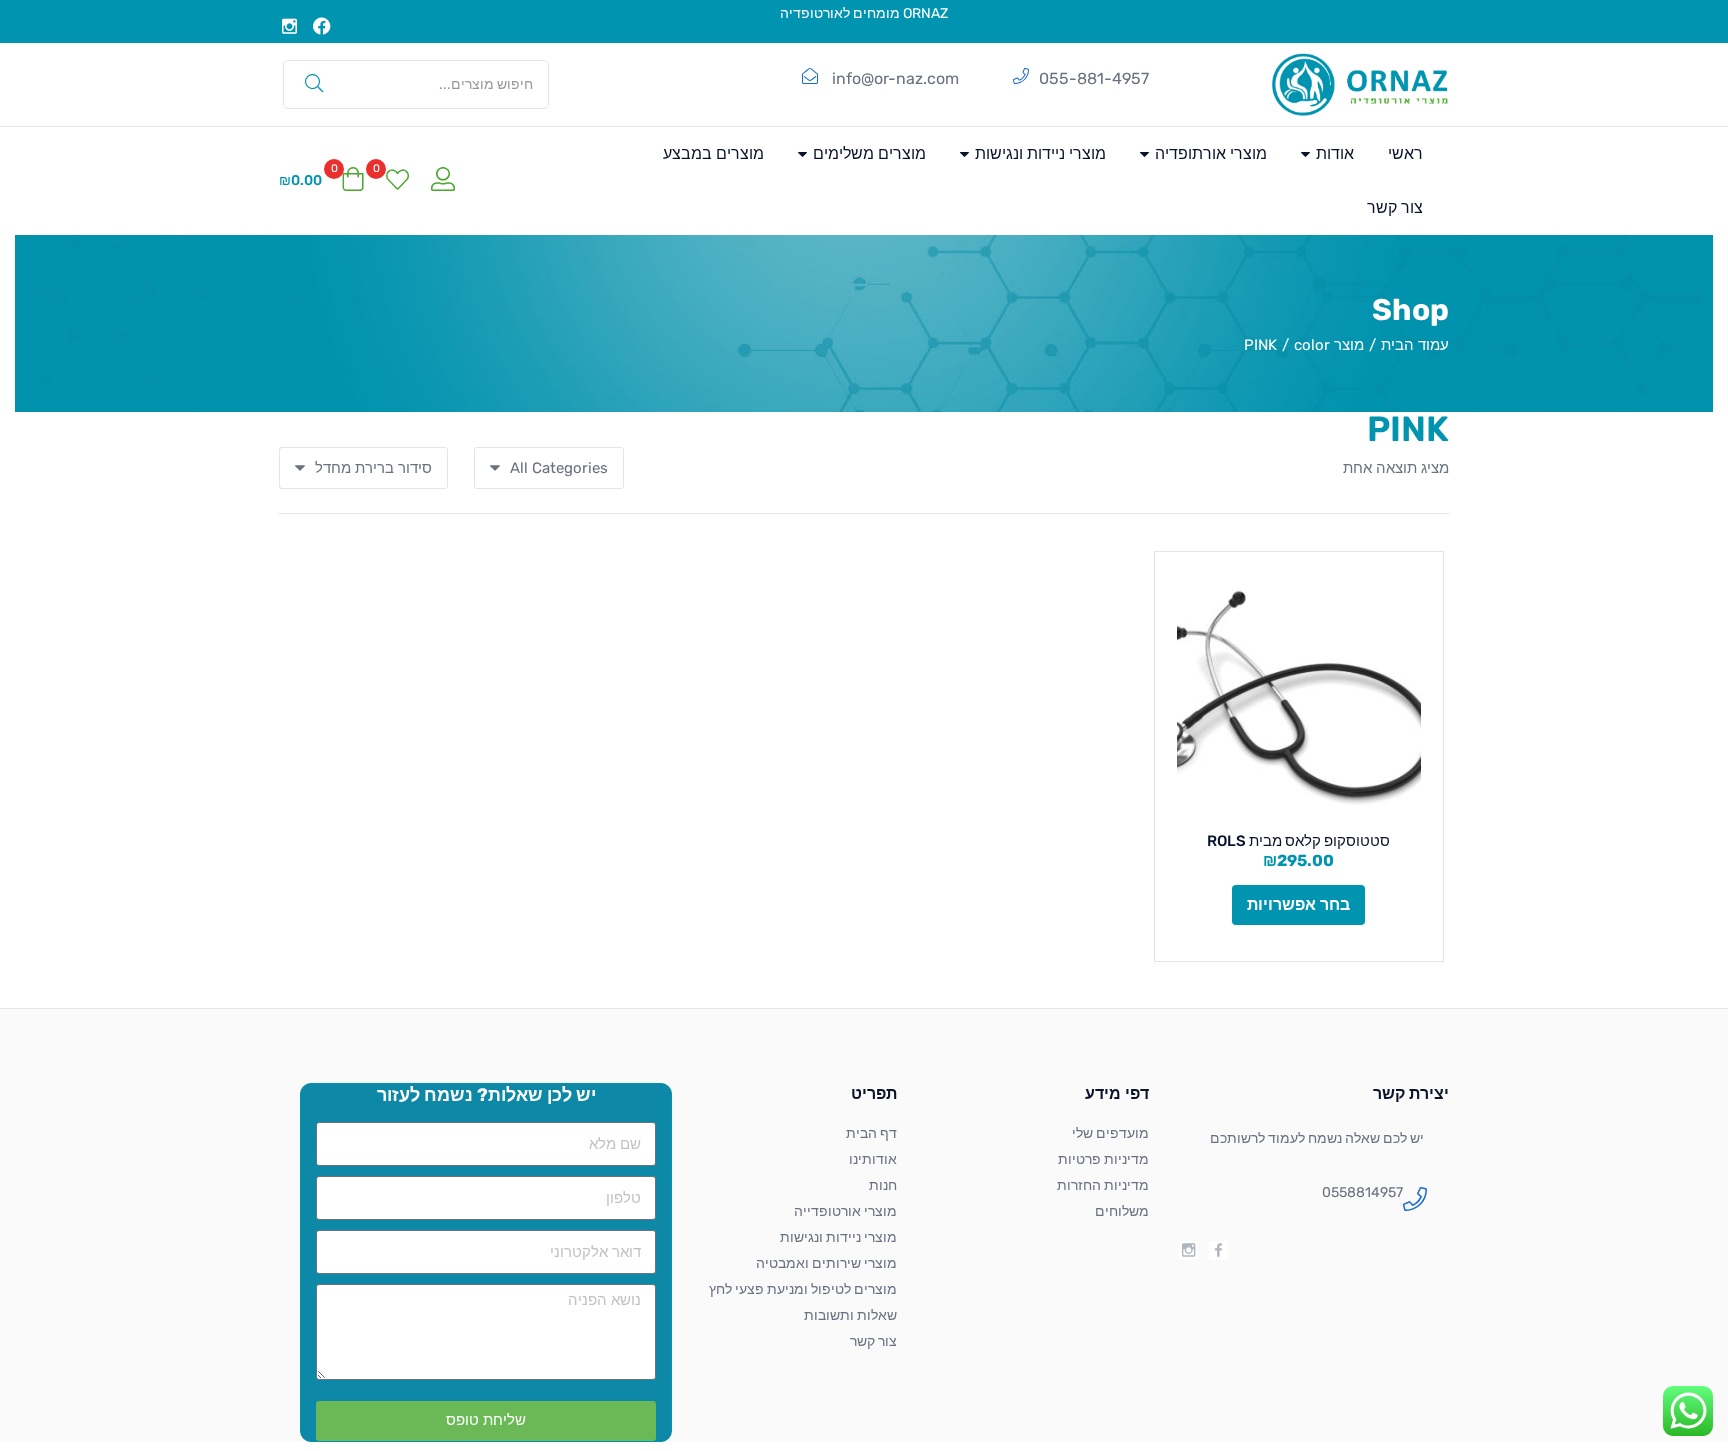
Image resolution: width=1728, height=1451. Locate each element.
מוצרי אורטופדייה (845, 1211)
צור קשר (1395, 207)
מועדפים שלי (1110, 1133)
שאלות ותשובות (850, 1315)
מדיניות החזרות (1103, 1185)
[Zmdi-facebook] (1218, 1250)
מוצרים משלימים (867, 153)
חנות (883, 1185)
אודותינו (873, 1159)
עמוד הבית (1415, 345)
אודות (1333, 153)
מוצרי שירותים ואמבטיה (826, 1263)
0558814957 (1362, 1192)
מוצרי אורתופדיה (1209, 153)
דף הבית (871, 1133)
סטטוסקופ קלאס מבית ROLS (1298, 841)
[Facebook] (323, 26)
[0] (397, 181)
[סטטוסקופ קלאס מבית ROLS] (1299, 696)
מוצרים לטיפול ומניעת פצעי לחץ (803, 1289)
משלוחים (1122, 1211)
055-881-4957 (1094, 78)
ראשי (1405, 153)
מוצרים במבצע (713, 153)
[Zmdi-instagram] (290, 26)
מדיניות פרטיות (1103, 1159)
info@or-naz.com (895, 78)
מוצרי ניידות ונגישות (1038, 153)
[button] (322, 181)
